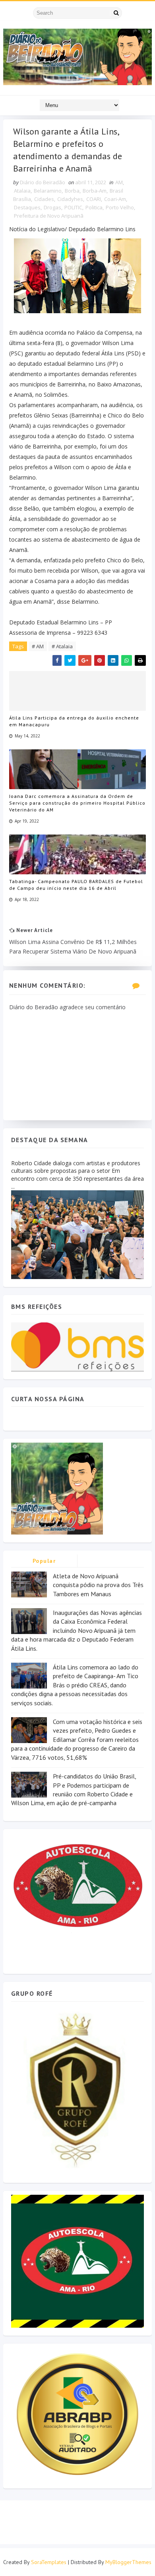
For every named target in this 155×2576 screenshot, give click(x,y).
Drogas (52, 207)
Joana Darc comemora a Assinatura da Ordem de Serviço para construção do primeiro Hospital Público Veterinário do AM (77, 803)
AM (119, 182)
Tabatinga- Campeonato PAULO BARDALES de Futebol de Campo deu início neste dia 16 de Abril (76, 885)
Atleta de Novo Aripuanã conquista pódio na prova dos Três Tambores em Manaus (98, 1585)
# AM (38, 646)
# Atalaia (62, 646)
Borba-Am (95, 191)
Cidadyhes (70, 199)
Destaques (27, 207)
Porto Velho (120, 207)
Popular (44, 1561)
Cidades (44, 199)
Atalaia (22, 191)
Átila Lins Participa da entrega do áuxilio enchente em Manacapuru (74, 721)
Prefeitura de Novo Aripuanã (49, 216)
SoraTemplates (49, 2562)
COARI (94, 199)
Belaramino (48, 191)
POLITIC (73, 207)
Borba (72, 191)
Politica (94, 207)
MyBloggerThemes (128, 2562)
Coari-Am (115, 199)
